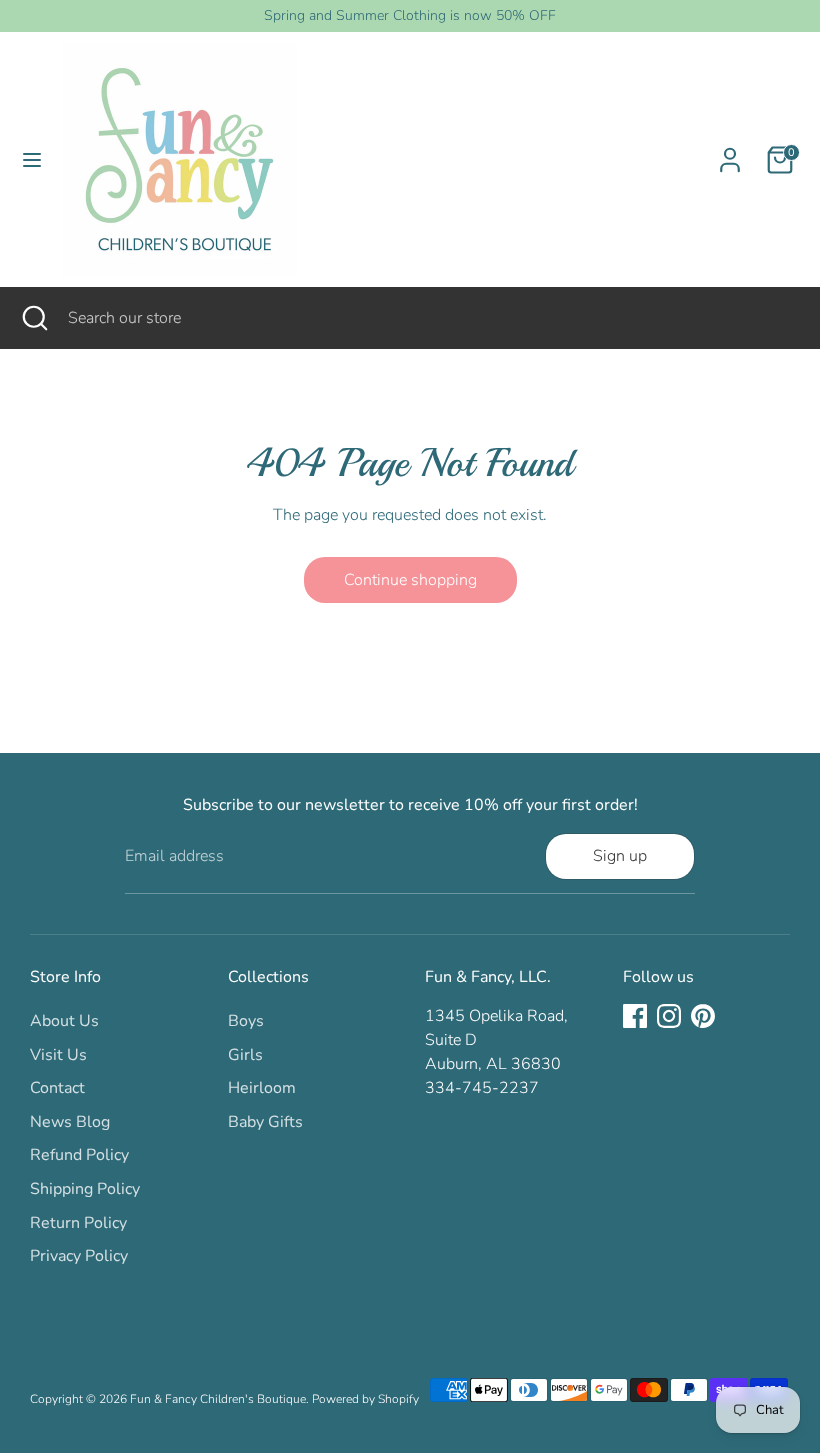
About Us (64, 1021)
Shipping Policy (85, 1189)
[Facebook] (635, 1016)
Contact (57, 1088)
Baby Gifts (265, 1122)
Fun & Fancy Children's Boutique (218, 1399)
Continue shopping (410, 580)
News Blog (70, 1122)
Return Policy (78, 1223)
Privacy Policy (79, 1256)
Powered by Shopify (365, 1399)
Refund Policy (79, 1155)
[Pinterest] (703, 1016)
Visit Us (58, 1055)
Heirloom (262, 1088)
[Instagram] (669, 1016)
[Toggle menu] (32, 160)
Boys (246, 1021)
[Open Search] (34, 318)
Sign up (620, 856)
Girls (245, 1055)
